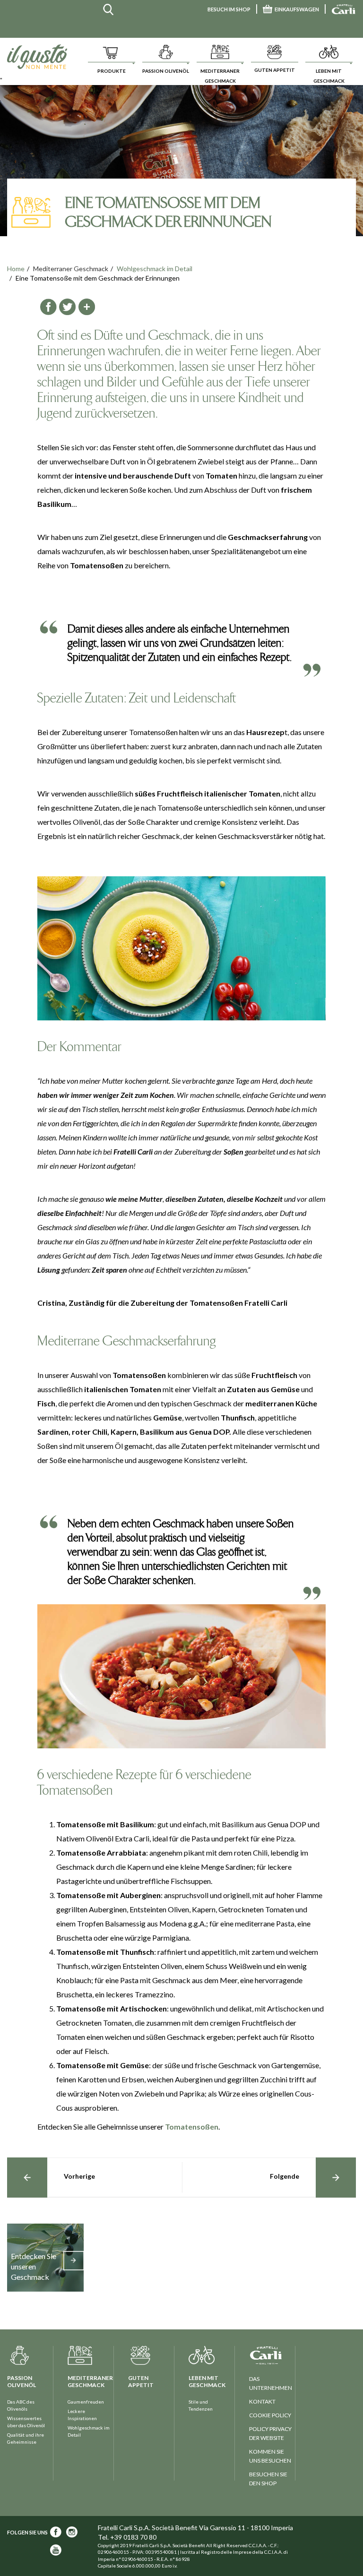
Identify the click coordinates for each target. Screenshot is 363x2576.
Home (16, 269)
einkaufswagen (297, 9)
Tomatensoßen (192, 2127)
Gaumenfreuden (86, 2402)
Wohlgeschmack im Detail (155, 269)
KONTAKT (262, 2401)
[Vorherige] (27, 2178)
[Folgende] (336, 2178)
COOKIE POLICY (270, 2415)
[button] (111, 57)
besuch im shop (229, 9)
